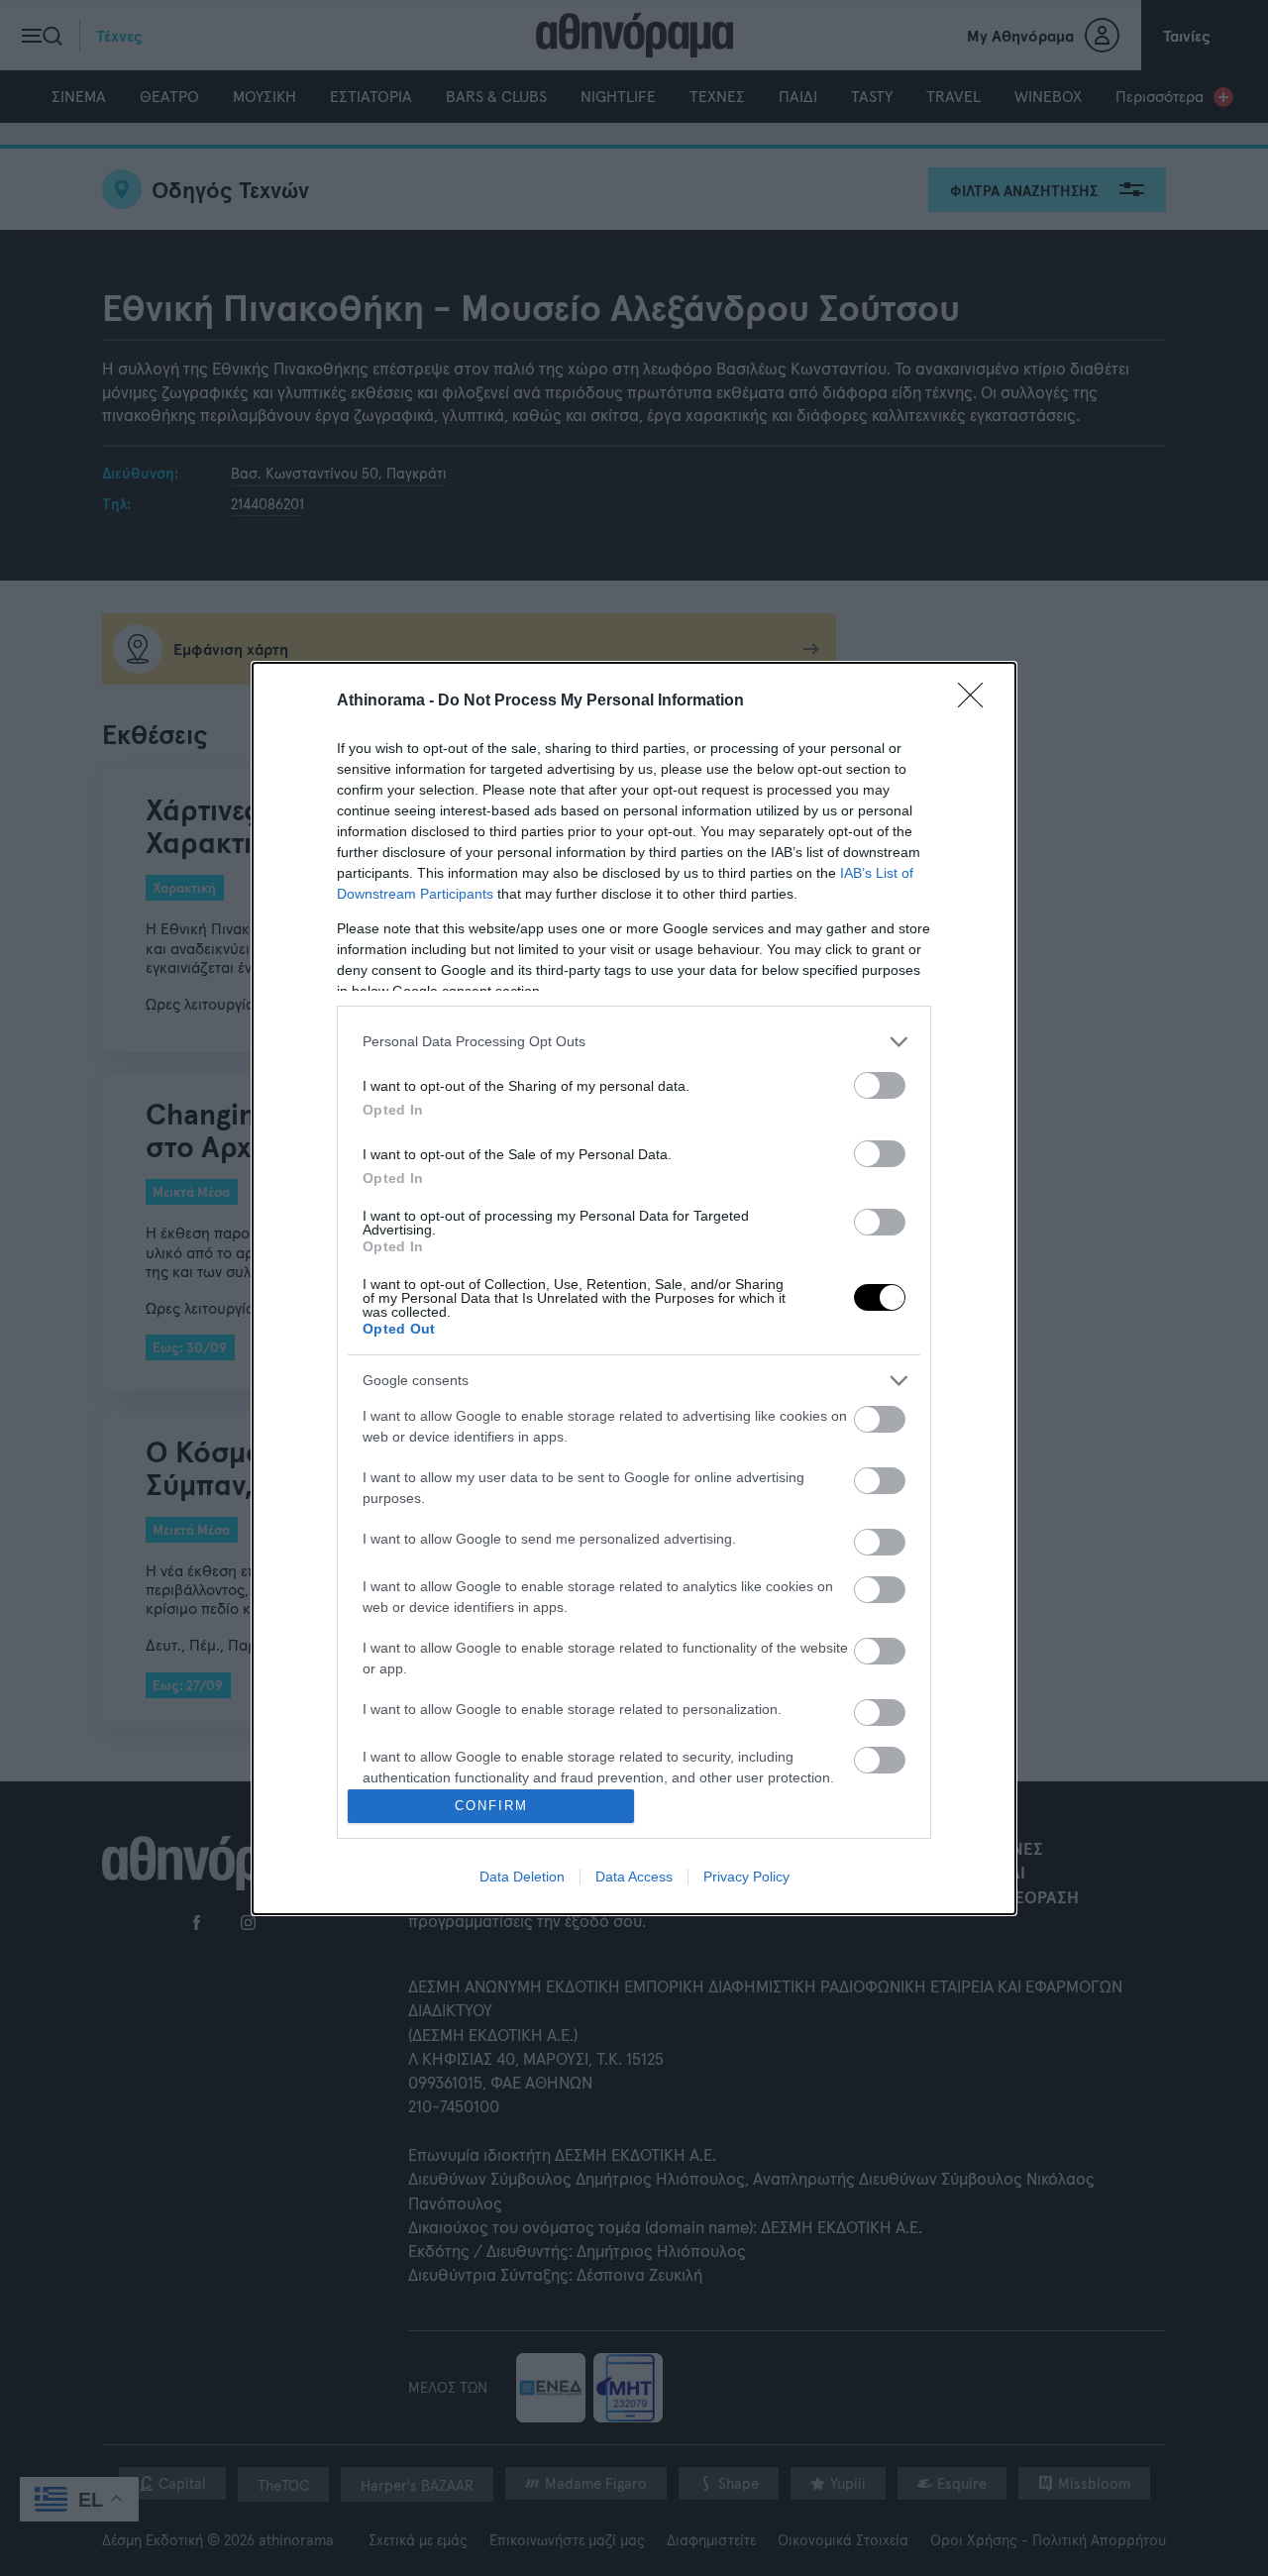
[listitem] (634, 1042)
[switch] (880, 1085)
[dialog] (634, 1288)
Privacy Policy (746, 1877)
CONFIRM (491, 1806)
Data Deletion (522, 1877)
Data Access (634, 1877)
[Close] (977, 701)
